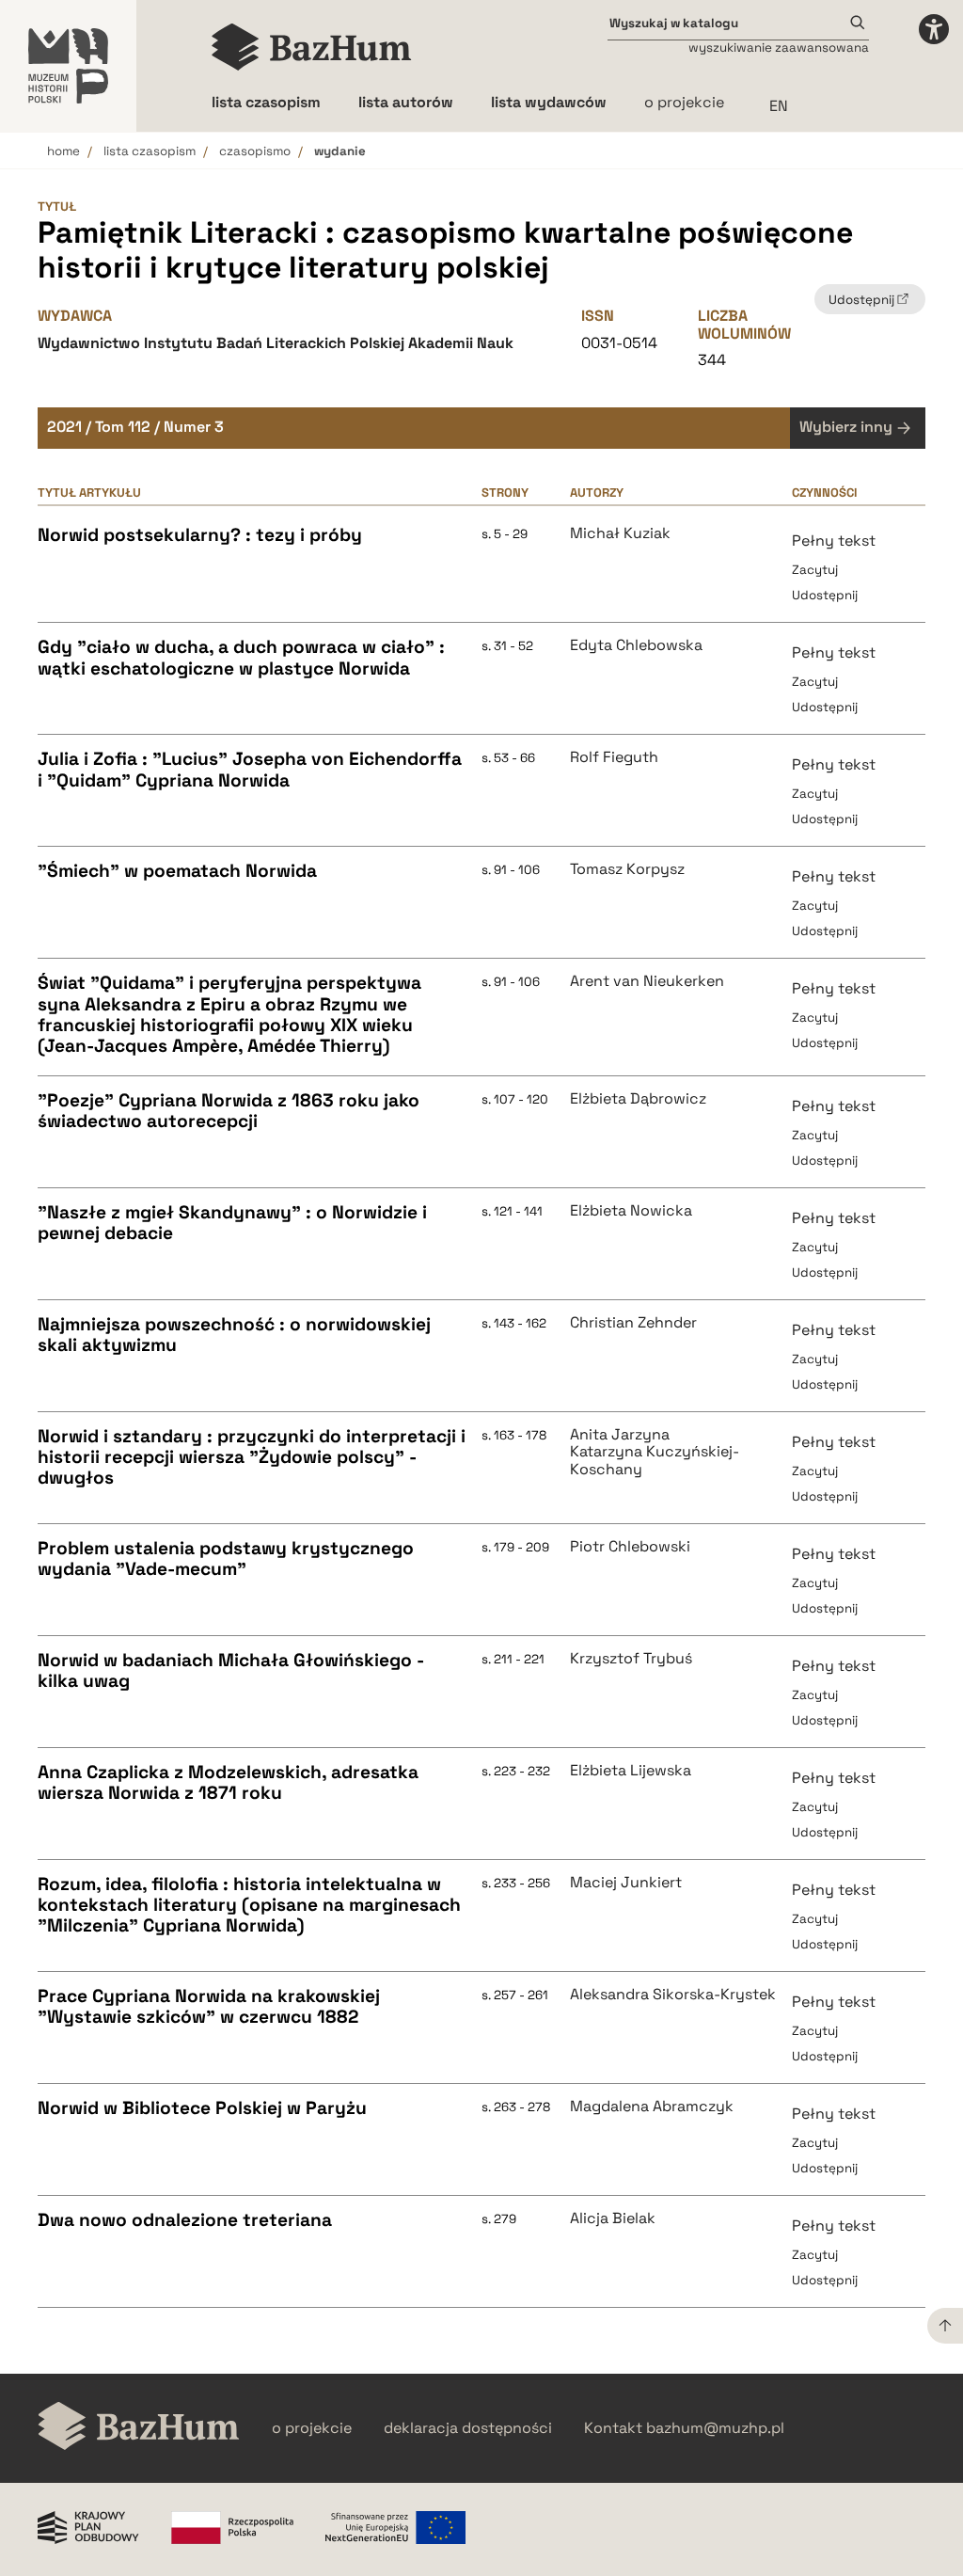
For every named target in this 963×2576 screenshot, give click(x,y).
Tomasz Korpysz (627, 869)
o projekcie (684, 102)
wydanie (340, 151)
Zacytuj (815, 570)
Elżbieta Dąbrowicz (638, 1099)
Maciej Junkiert (626, 1883)
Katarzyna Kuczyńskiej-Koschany (655, 1461)
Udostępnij (825, 595)
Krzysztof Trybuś (631, 1659)
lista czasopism (150, 151)
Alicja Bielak (613, 2218)
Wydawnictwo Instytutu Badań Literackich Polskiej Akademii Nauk (276, 343)
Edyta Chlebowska (636, 645)
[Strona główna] (312, 47)
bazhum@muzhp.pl (715, 2428)
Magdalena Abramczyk (652, 2107)
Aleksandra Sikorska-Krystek (673, 1995)
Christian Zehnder (633, 1323)
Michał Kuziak (620, 533)
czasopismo (255, 151)
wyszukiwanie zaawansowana (779, 48)
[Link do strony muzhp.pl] (68, 66)
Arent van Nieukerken (647, 981)
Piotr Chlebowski (630, 1547)
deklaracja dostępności (468, 2428)
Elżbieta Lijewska (631, 1771)
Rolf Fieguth (614, 757)
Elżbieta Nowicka (631, 1211)
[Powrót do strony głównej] (139, 2428)
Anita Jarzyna (620, 1435)
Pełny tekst (834, 541)
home (63, 151)
